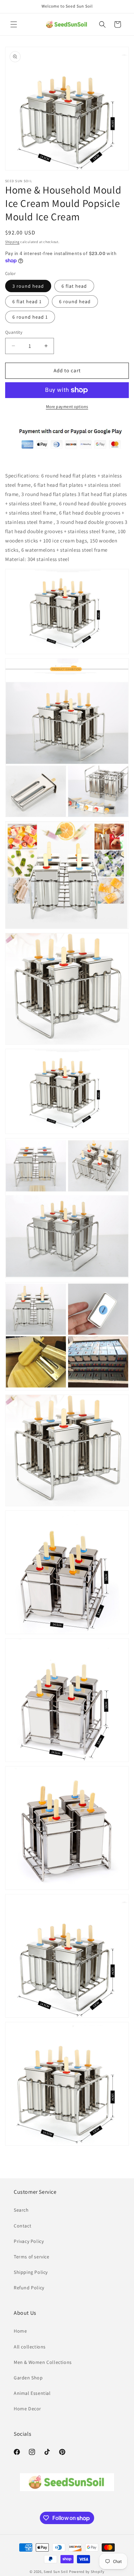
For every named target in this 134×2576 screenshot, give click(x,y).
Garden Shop (28, 2378)
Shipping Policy (31, 2272)
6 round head (75, 301)
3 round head (28, 286)
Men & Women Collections (43, 2362)
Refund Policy (29, 2288)
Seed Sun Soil (56, 2572)
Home (20, 2331)
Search (21, 2210)
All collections (30, 2347)
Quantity (14, 332)
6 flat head (74, 286)
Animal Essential (32, 2393)
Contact (23, 2226)
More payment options (67, 406)
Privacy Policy (29, 2241)
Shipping (12, 242)
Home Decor (27, 2409)
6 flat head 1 (27, 301)
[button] (14, 24)
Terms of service (32, 2257)
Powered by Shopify (87, 2572)
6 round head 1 (30, 317)
